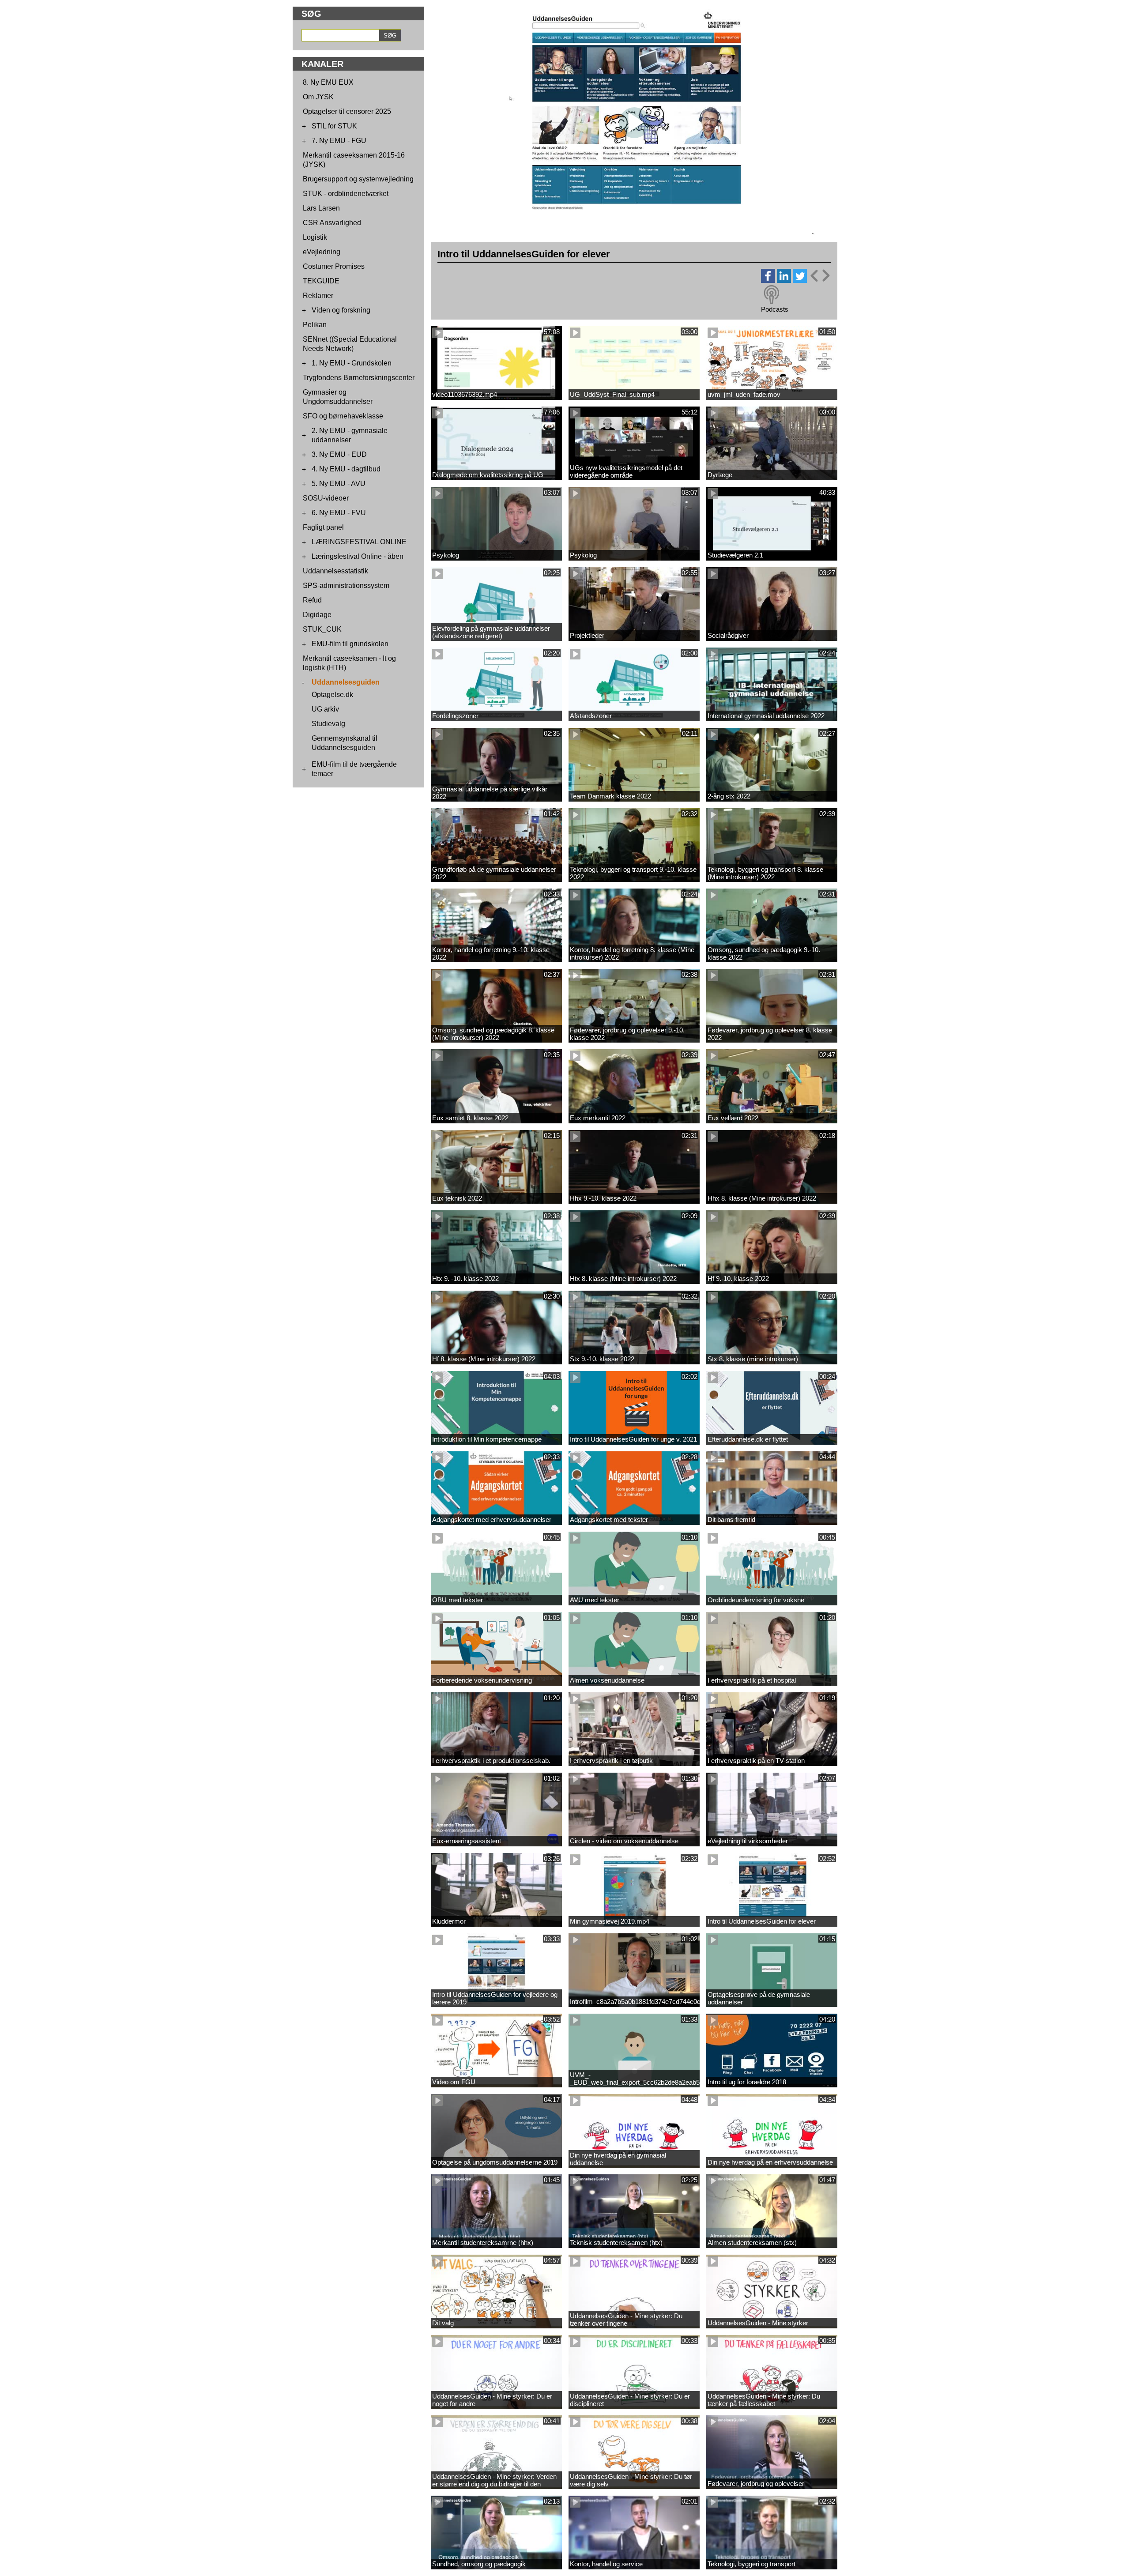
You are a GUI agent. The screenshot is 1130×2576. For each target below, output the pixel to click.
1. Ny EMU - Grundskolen (352, 363)
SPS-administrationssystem (346, 586)
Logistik (315, 237)
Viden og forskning (341, 310)
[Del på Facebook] (768, 281)
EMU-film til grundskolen (350, 644)
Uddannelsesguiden (346, 682)
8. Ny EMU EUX (328, 82)
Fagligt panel (323, 527)
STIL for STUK (334, 126)
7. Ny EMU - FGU (339, 141)
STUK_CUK (322, 629)
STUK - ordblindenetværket (346, 194)
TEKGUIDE (321, 281)
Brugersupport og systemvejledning (358, 179)
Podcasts (775, 309)
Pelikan (315, 325)
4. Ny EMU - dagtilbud (346, 469)
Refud (312, 600)
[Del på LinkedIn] (784, 281)
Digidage (317, 615)
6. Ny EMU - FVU (339, 513)
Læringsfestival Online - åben (358, 556)
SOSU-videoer (326, 498)
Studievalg (328, 724)
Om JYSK (318, 97)
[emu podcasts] (772, 295)
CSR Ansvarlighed (332, 223)
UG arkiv (325, 709)
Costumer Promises (334, 266)
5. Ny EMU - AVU (339, 484)
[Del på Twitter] (800, 281)
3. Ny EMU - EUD (339, 454)
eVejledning (322, 252)
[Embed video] (820, 276)
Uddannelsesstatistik (335, 571)
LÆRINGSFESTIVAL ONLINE (359, 542)
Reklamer (318, 296)
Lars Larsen (321, 208)
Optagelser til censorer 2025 (347, 111)
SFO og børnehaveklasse (343, 416)
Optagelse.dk (332, 695)
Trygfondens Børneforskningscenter (359, 378)
